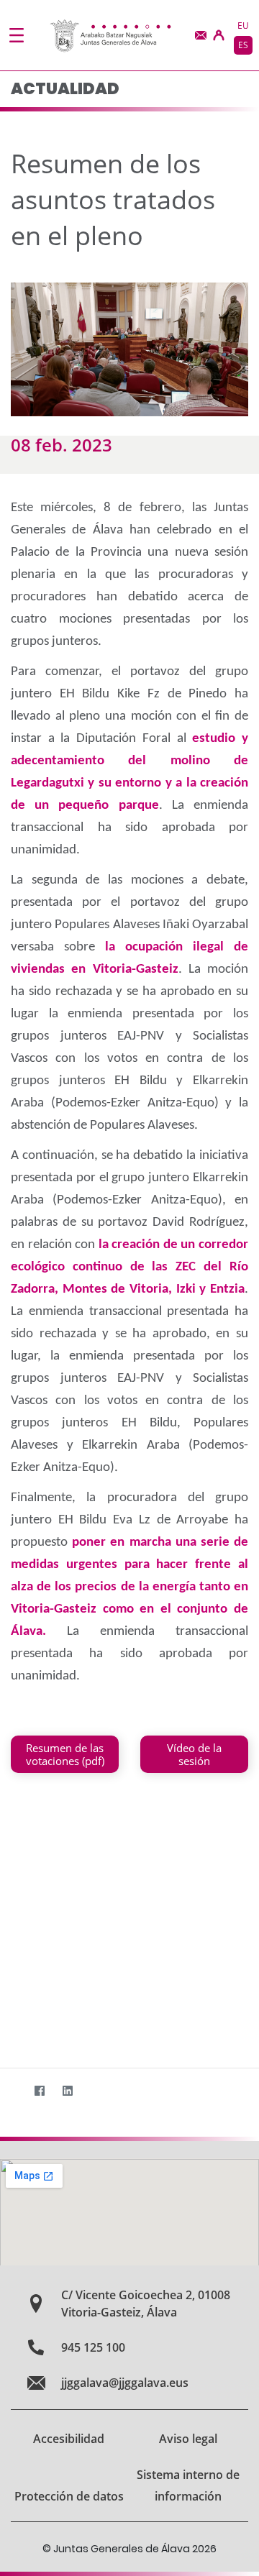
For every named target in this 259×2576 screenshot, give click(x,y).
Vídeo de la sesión (194, 1754)
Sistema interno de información (188, 2485)
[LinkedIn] (67, 2091)
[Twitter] (11, 2091)
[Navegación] (17, 35)
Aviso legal (188, 2439)
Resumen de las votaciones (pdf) (65, 1754)
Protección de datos (69, 2496)
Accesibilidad (69, 2439)
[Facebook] (39, 2091)
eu (243, 26)
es (243, 45)
